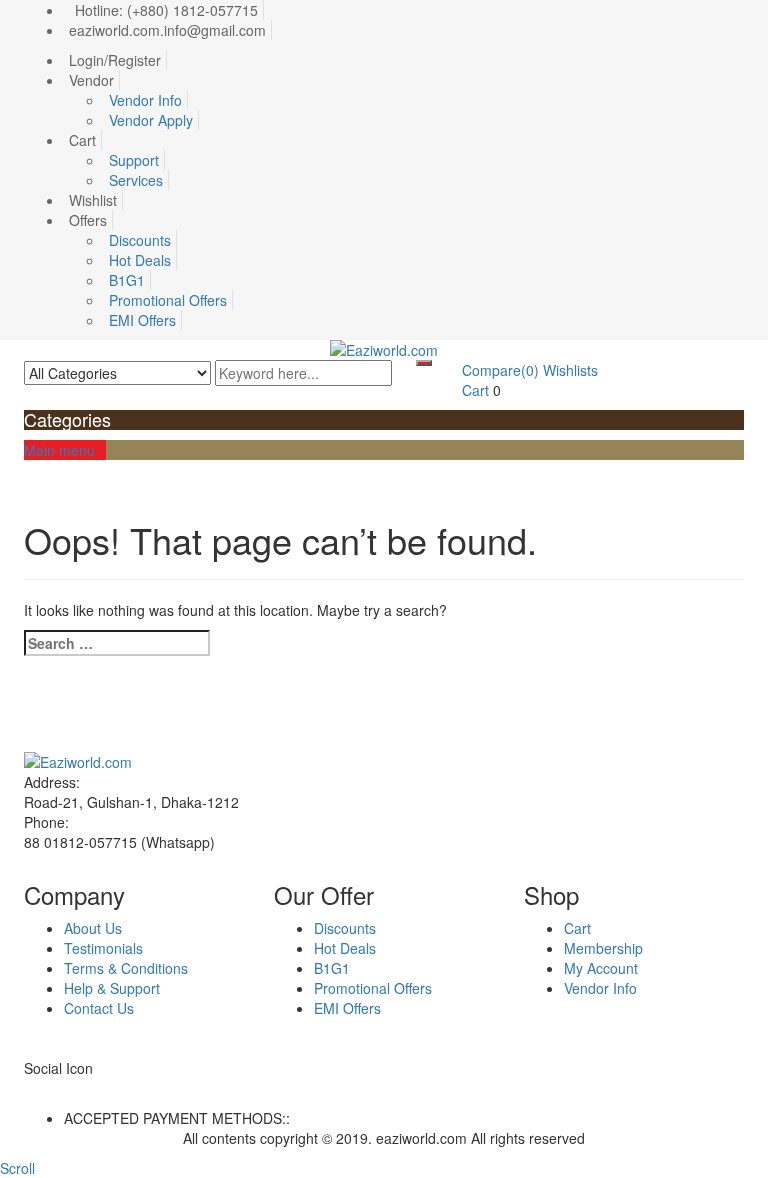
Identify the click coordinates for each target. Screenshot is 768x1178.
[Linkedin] (62, 1088)
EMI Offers (142, 320)
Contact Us (99, 1008)
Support (134, 160)
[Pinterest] (95, 1088)
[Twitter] (40, 1088)
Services (136, 180)
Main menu (59, 450)
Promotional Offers (168, 300)
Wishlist (93, 200)
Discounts (140, 240)
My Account (601, 968)
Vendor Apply (151, 120)
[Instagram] (106, 1088)
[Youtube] (84, 1088)
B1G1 (127, 280)
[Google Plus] (73, 1088)
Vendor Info (145, 100)
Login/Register (115, 60)
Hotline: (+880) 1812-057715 (166, 10)
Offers (88, 220)
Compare (500, 370)
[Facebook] (29, 1088)
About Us (93, 928)
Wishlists (570, 370)
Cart (82, 140)
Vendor (91, 80)
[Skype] (51, 1088)
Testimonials (103, 948)
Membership (603, 948)
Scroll (17, 1168)
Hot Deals (140, 260)
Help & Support (112, 988)
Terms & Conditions (126, 968)
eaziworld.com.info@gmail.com (167, 30)
